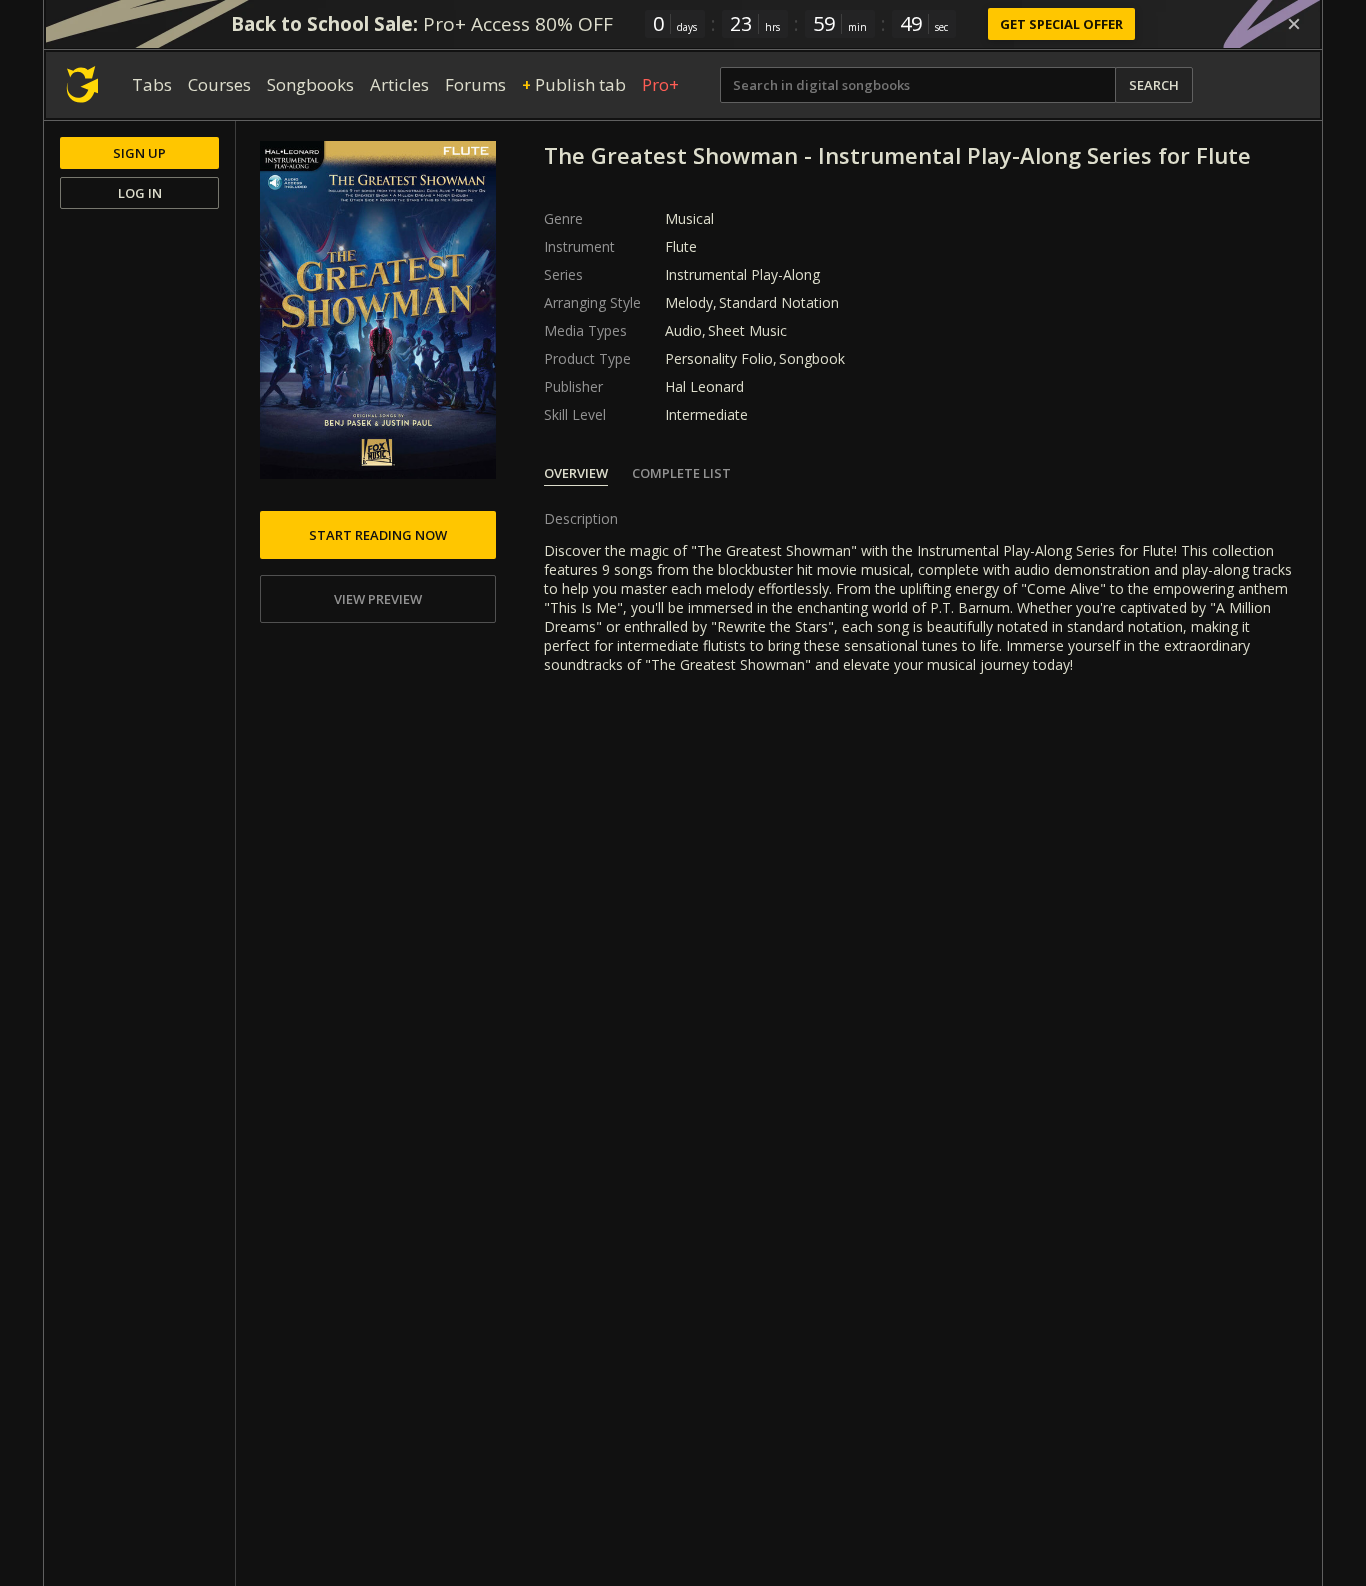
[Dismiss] (1294, 24)
